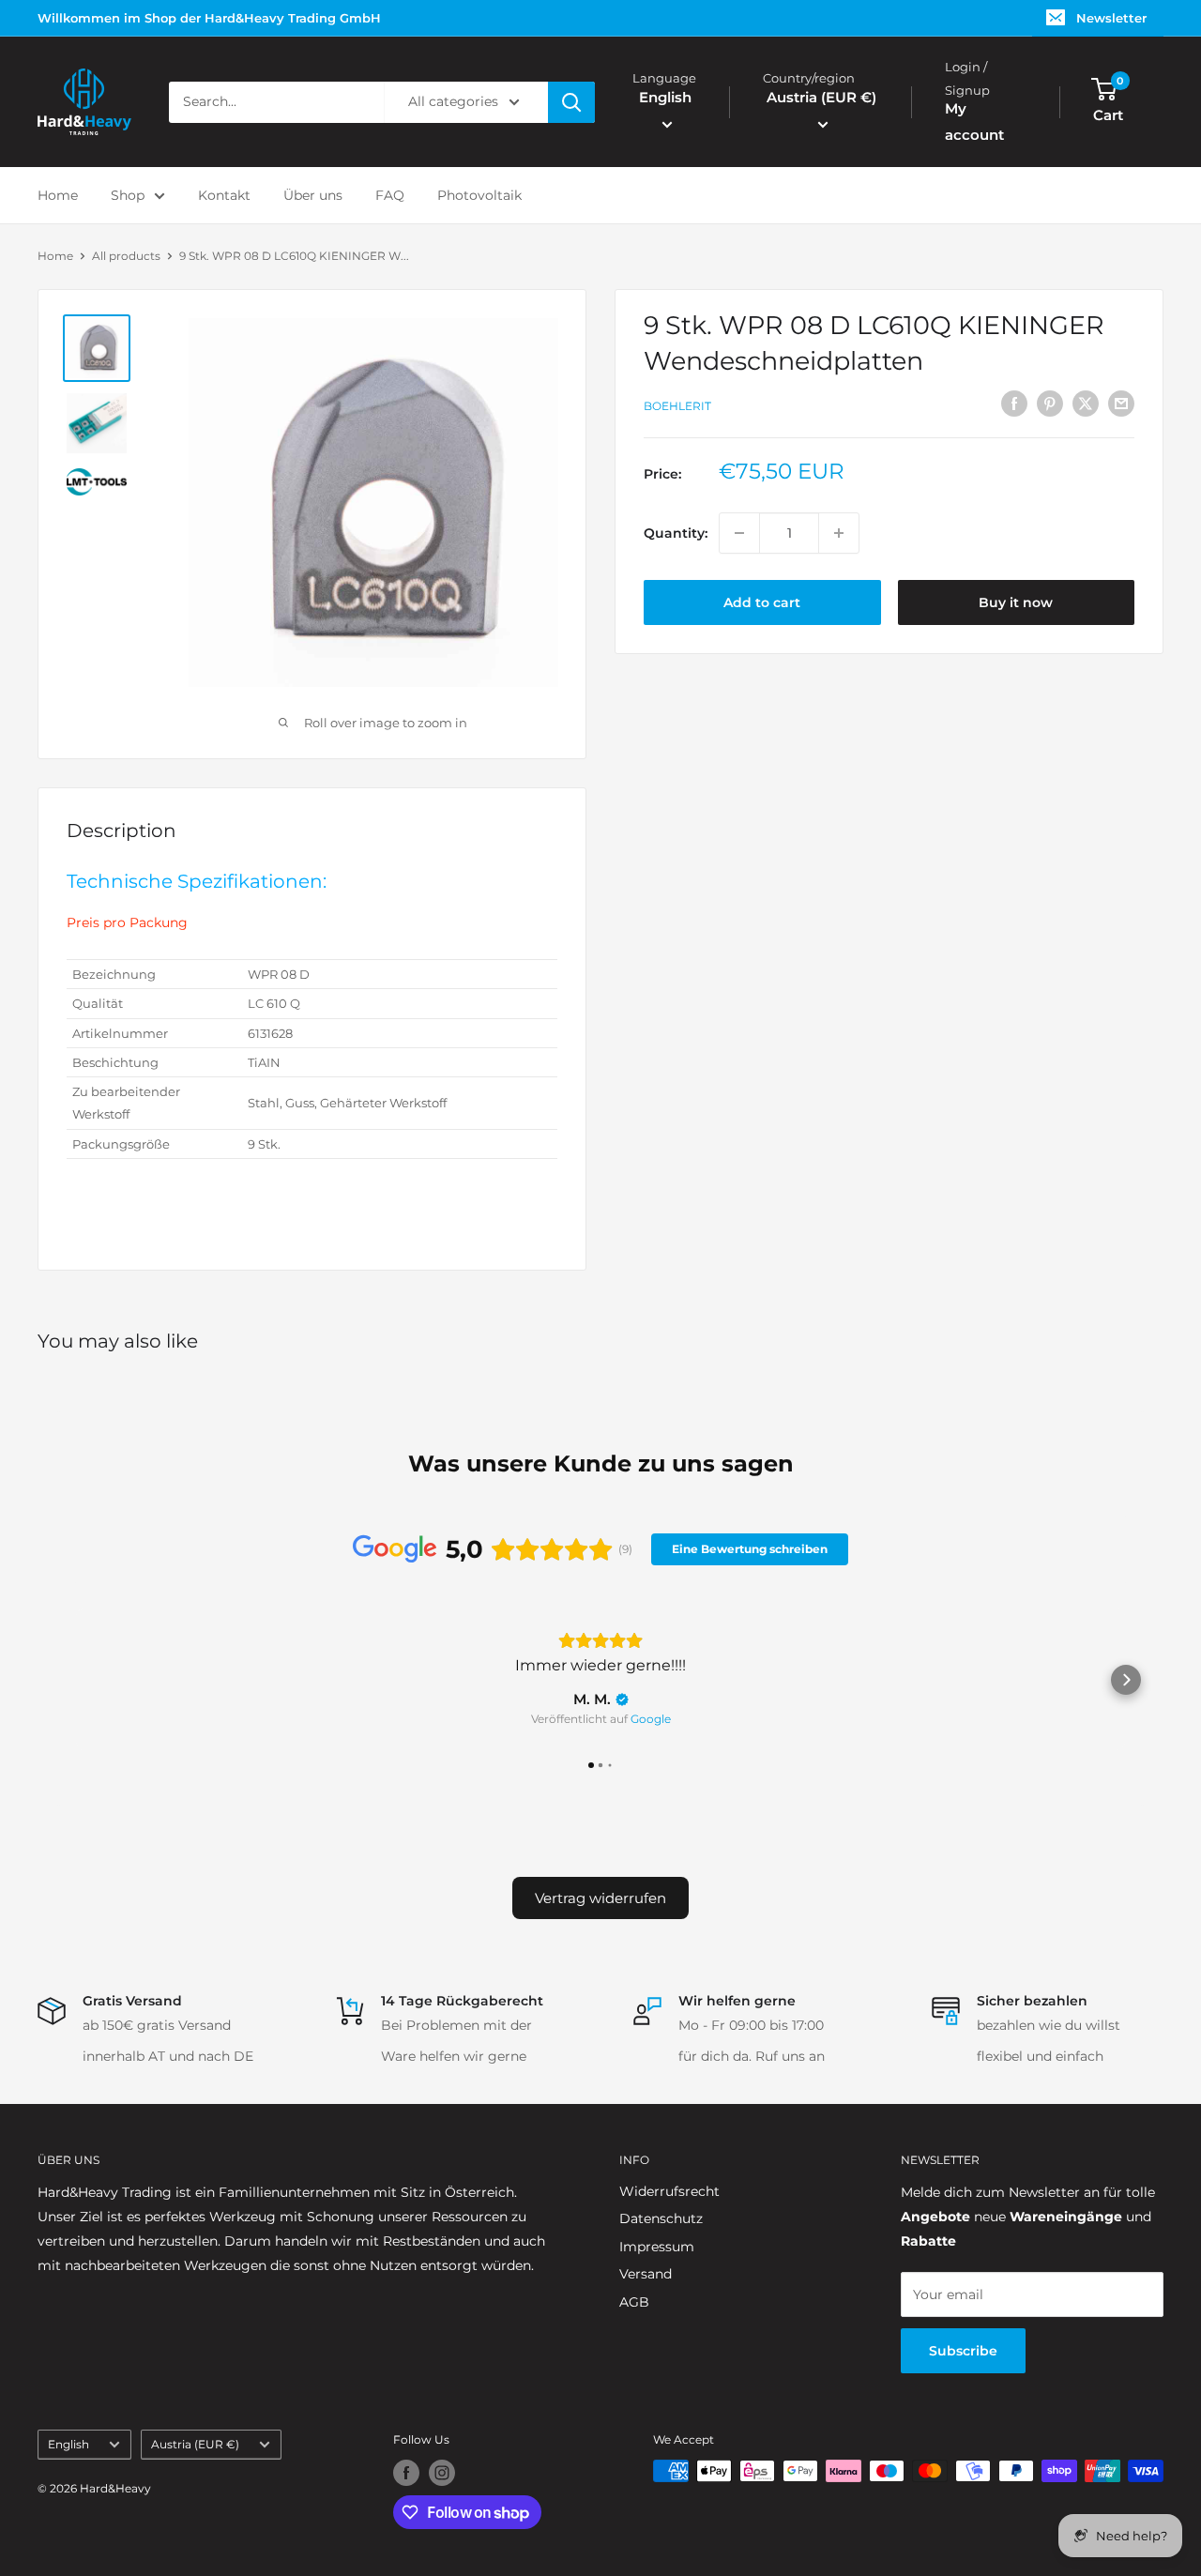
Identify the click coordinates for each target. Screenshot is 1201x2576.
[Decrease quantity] (739, 533)
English (68, 2444)
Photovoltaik (479, 195)
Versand (646, 2274)
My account (974, 122)
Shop (128, 195)
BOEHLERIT (677, 406)
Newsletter (1111, 18)
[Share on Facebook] (1014, 404)
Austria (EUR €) (195, 2444)
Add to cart (762, 602)
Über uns (313, 195)
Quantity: (676, 533)
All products (126, 256)
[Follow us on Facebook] (406, 2473)
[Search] (571, 102)
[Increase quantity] (839, 533)
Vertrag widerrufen (600, 1898)
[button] (75, 1680)
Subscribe (963, 2351)
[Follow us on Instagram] (442, 2473)
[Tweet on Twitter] (1086, 404)
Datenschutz (661, 2218)
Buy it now (1016, 602)
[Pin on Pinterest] (1050, 404)
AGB (634, 2302)
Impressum (657, 2247)
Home (58, 195)
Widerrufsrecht (669, 2191)
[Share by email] (1121, 404)
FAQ (390, 195)
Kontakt (224, 195)
